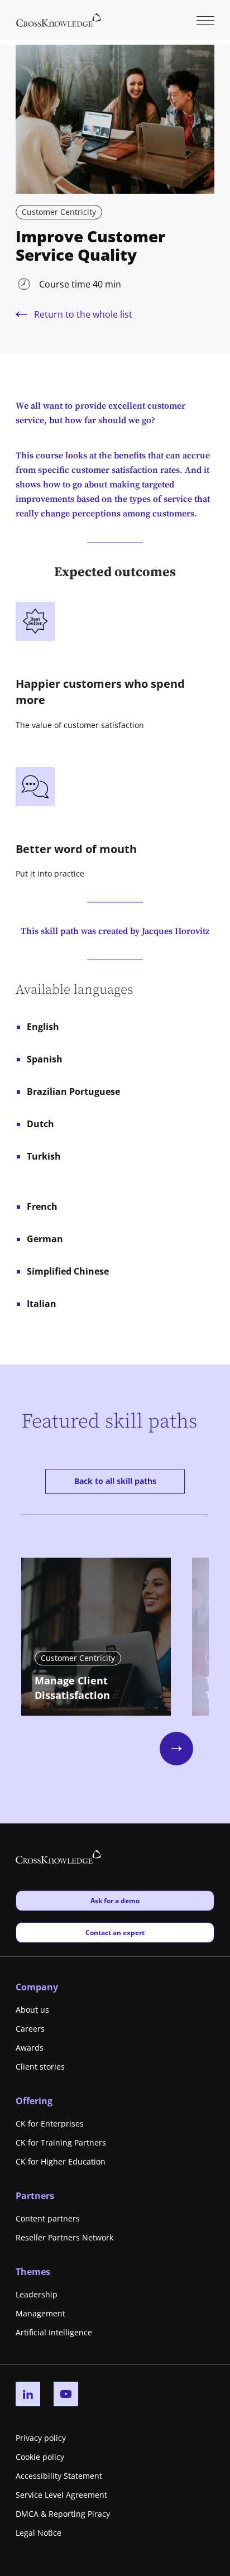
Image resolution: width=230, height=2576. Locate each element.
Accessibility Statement (59, 2476)
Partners (35, 2196)
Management (40, 2313)
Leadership (37, 2294)
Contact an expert (115, 1932)
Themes (33, 2272)
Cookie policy (40, 2457)
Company (37, 1987)
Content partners (48, 2218)
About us (32, 2010)
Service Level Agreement (61, 2495)
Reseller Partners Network (64, 2237)
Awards (30, 2048)
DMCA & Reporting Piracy (63, 2514)
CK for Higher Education (61, 2161)
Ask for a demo (115, 1900)
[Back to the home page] (59, 19)
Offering (34, 2101)
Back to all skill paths (115, 1481)
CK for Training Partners (61, 2142)
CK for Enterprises (50, 2123)
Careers (30, 2029)
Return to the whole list (83, 314)
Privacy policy (41, 2438)
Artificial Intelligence (54, 2332)
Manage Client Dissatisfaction (72, 1688)
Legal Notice (39, 2533)
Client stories (40, 2067)
